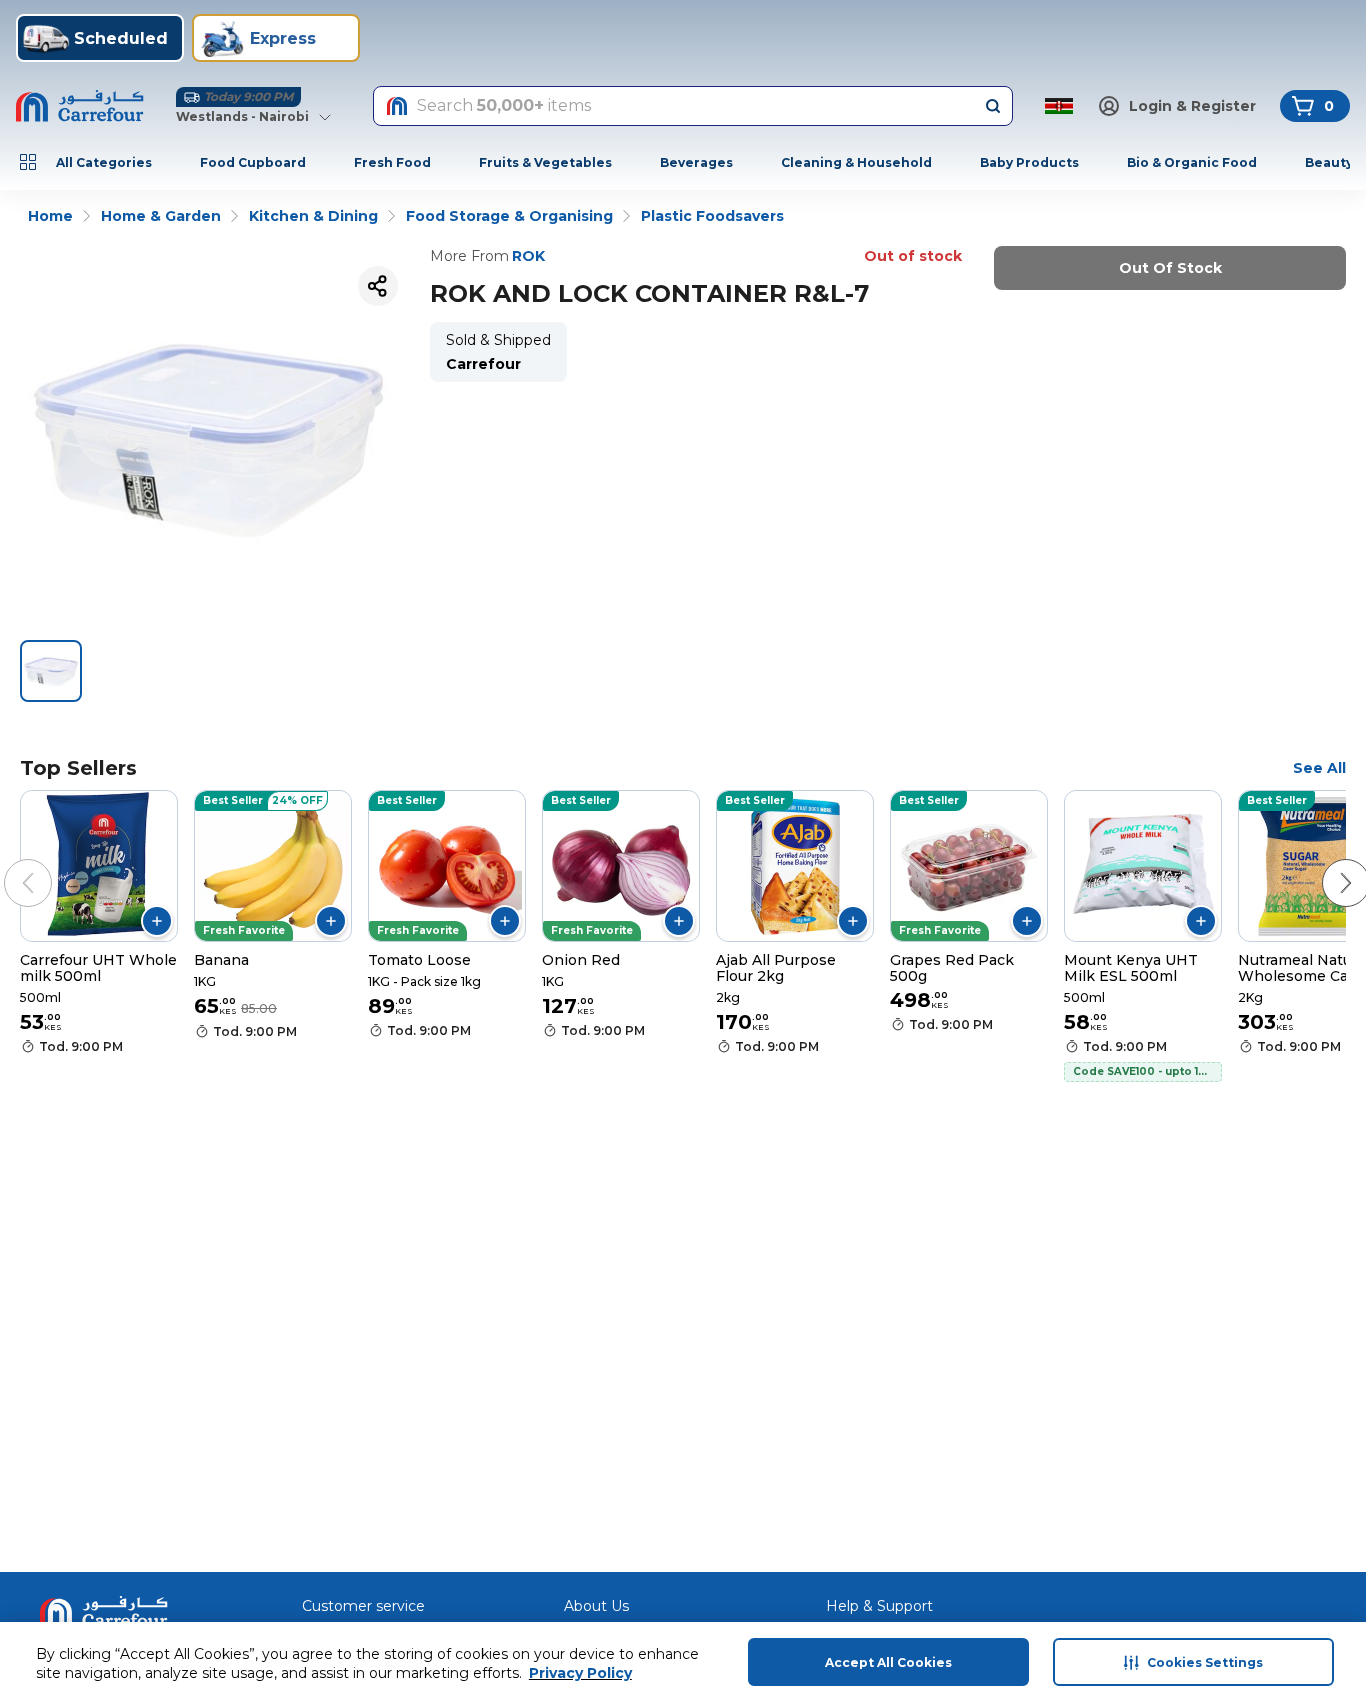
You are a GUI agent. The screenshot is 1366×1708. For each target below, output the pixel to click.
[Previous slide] (8, 863)
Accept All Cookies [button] (888, 1662)
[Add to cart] (157, 921)
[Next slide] (1326, 863)
